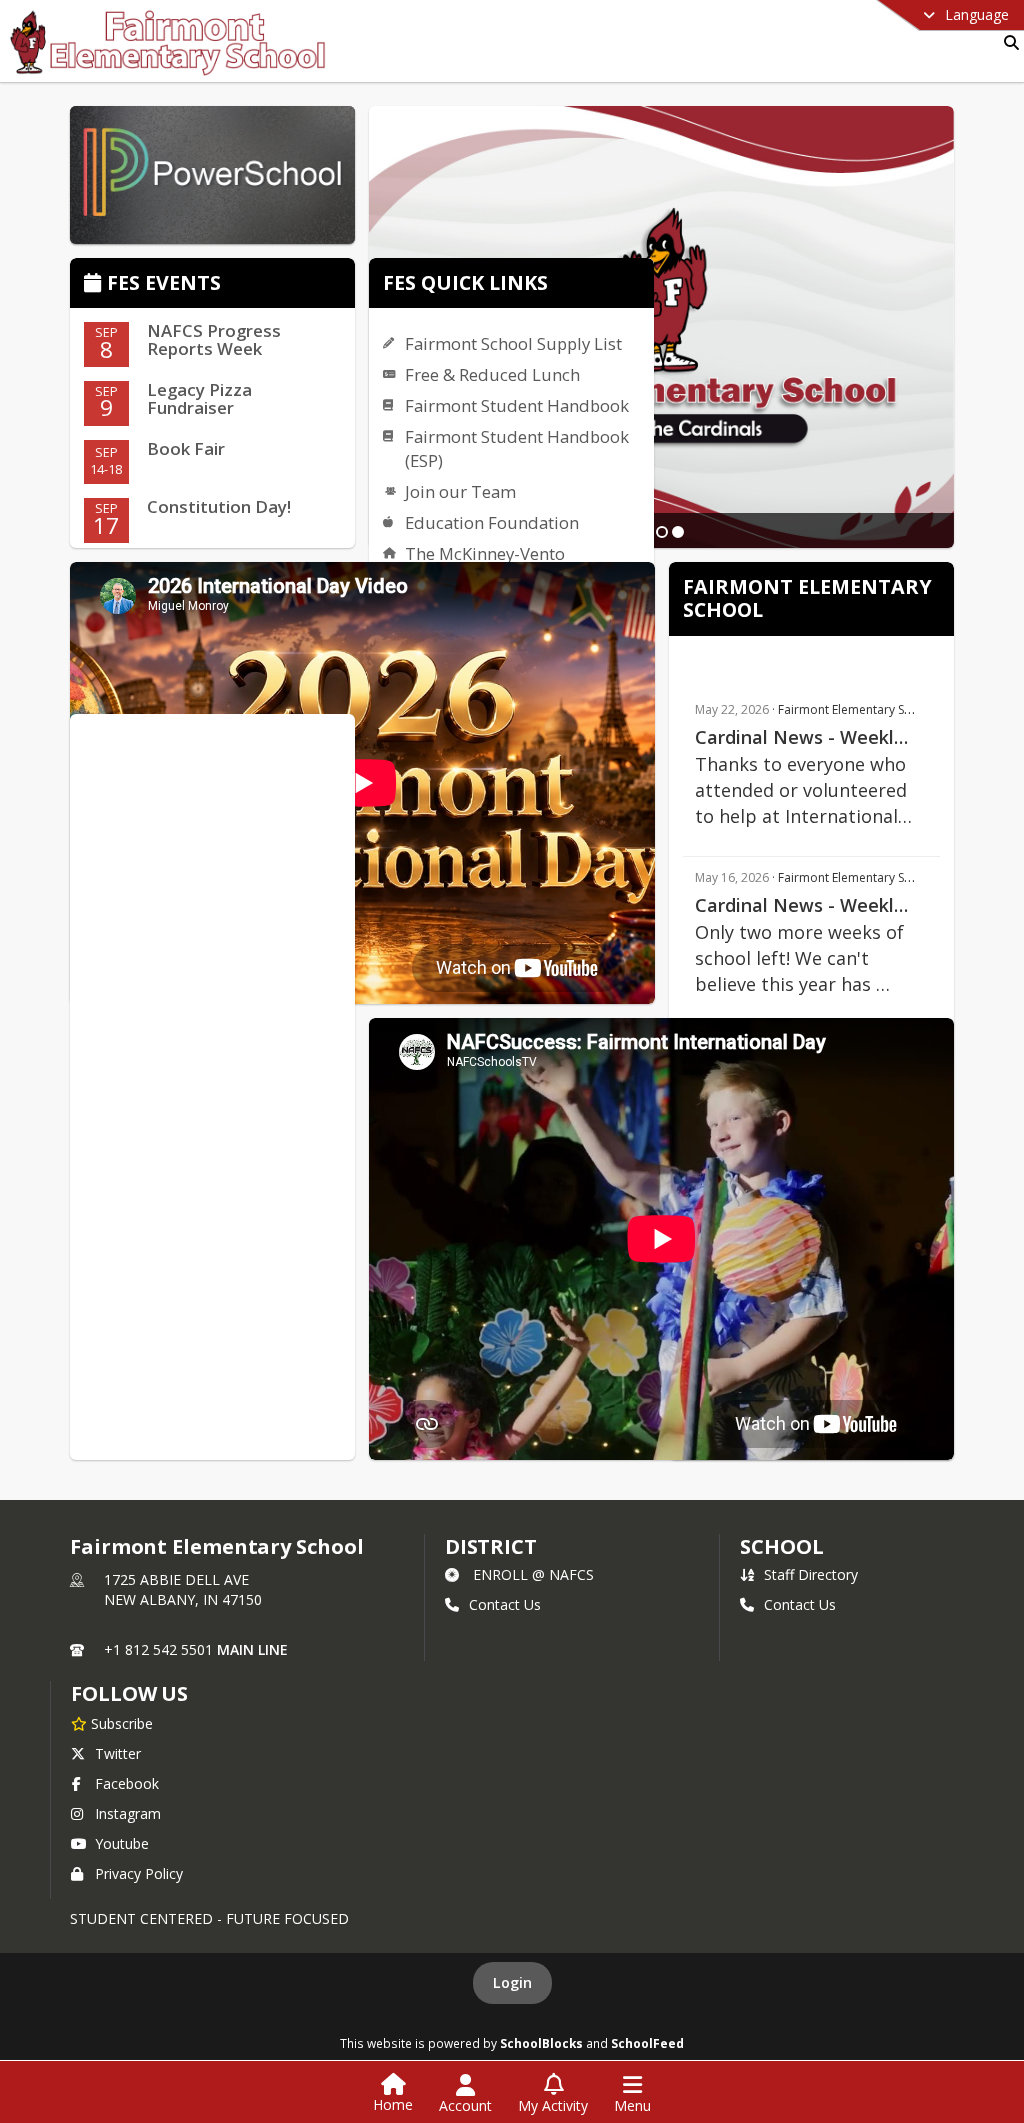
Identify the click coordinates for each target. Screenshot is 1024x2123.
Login (512, 1982)
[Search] (1007, 42)
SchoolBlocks (541, 2043)
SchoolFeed (647, 2043)
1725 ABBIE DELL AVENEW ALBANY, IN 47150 (183, 1589)
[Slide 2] (662, 532)
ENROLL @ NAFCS (533, 1574)
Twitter (118, 1753)
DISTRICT (491, 1546)
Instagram (128, 1813)
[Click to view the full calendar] (95, 284)
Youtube (122, 1843)
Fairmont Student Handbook (517, 405)
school (781, 1546)
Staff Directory (811, 1574)
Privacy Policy (139, 1873)
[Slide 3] (678, 532)
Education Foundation (492, 522)
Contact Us (505, 1604)
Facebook (127, 1783)
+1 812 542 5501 (158, 1649)
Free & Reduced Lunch (492, 374)
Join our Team (460, 491)
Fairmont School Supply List (513, 343)
